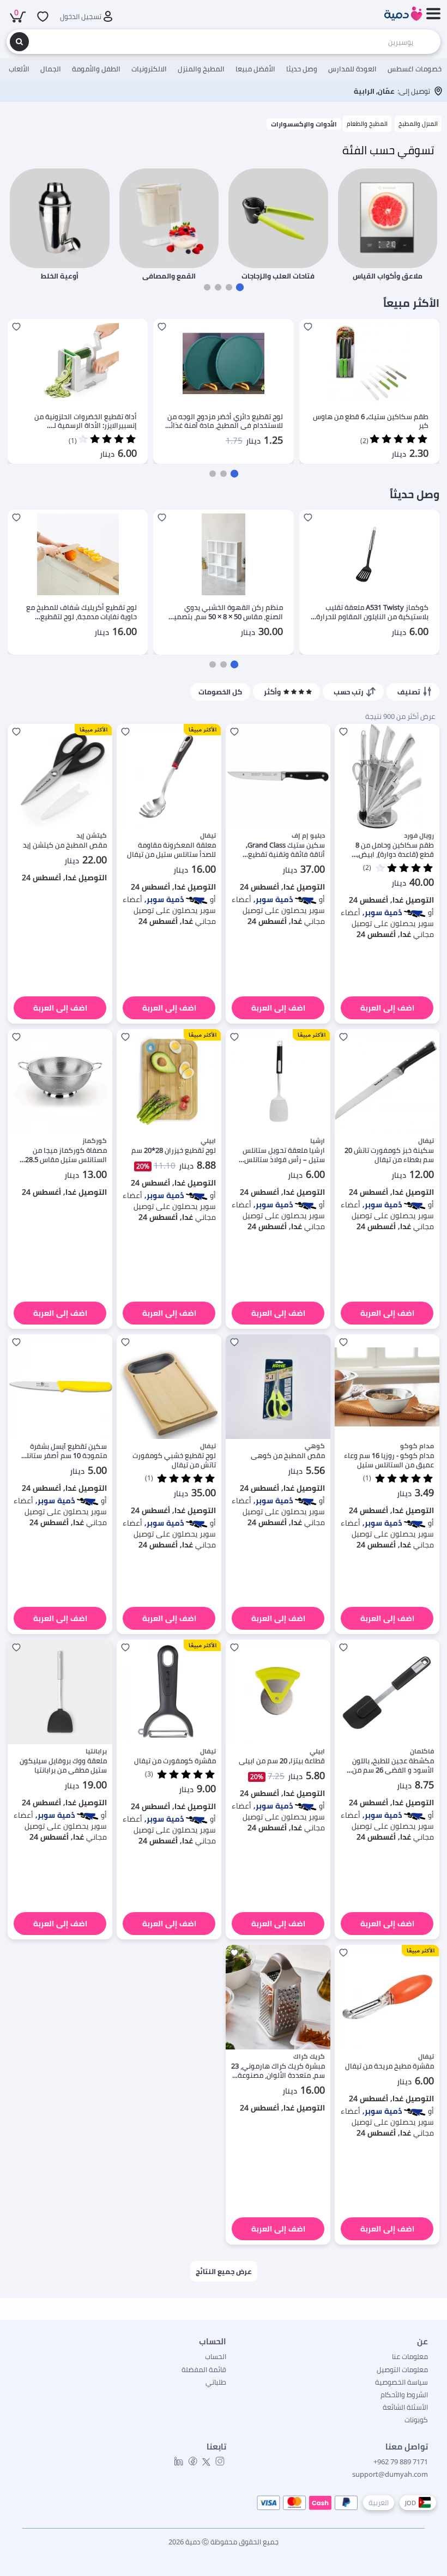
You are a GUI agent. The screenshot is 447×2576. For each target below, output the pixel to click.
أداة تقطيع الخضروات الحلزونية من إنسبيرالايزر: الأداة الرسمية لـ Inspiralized (86, 421)
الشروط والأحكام (404, 2394)
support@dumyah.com (390, 2474)
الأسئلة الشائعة (405, 2407)
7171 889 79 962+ (401, 2462)
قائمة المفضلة (204, 2369)
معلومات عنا (410, 2356)
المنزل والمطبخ (418, 123)
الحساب (216, 2356)
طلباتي (216, 2382)
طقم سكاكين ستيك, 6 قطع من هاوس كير (371, 421)
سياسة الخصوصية (401, 2382)
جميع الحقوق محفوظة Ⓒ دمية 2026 (224, 2542)
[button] (240, 287)
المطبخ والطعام (367, 123)
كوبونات (416, 2420)
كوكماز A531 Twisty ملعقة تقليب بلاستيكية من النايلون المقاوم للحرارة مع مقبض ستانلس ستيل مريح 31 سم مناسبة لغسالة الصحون (372, 612)
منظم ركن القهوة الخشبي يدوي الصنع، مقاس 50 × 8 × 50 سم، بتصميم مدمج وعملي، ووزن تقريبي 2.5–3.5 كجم (226, 612)
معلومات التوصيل (402, 2369)
